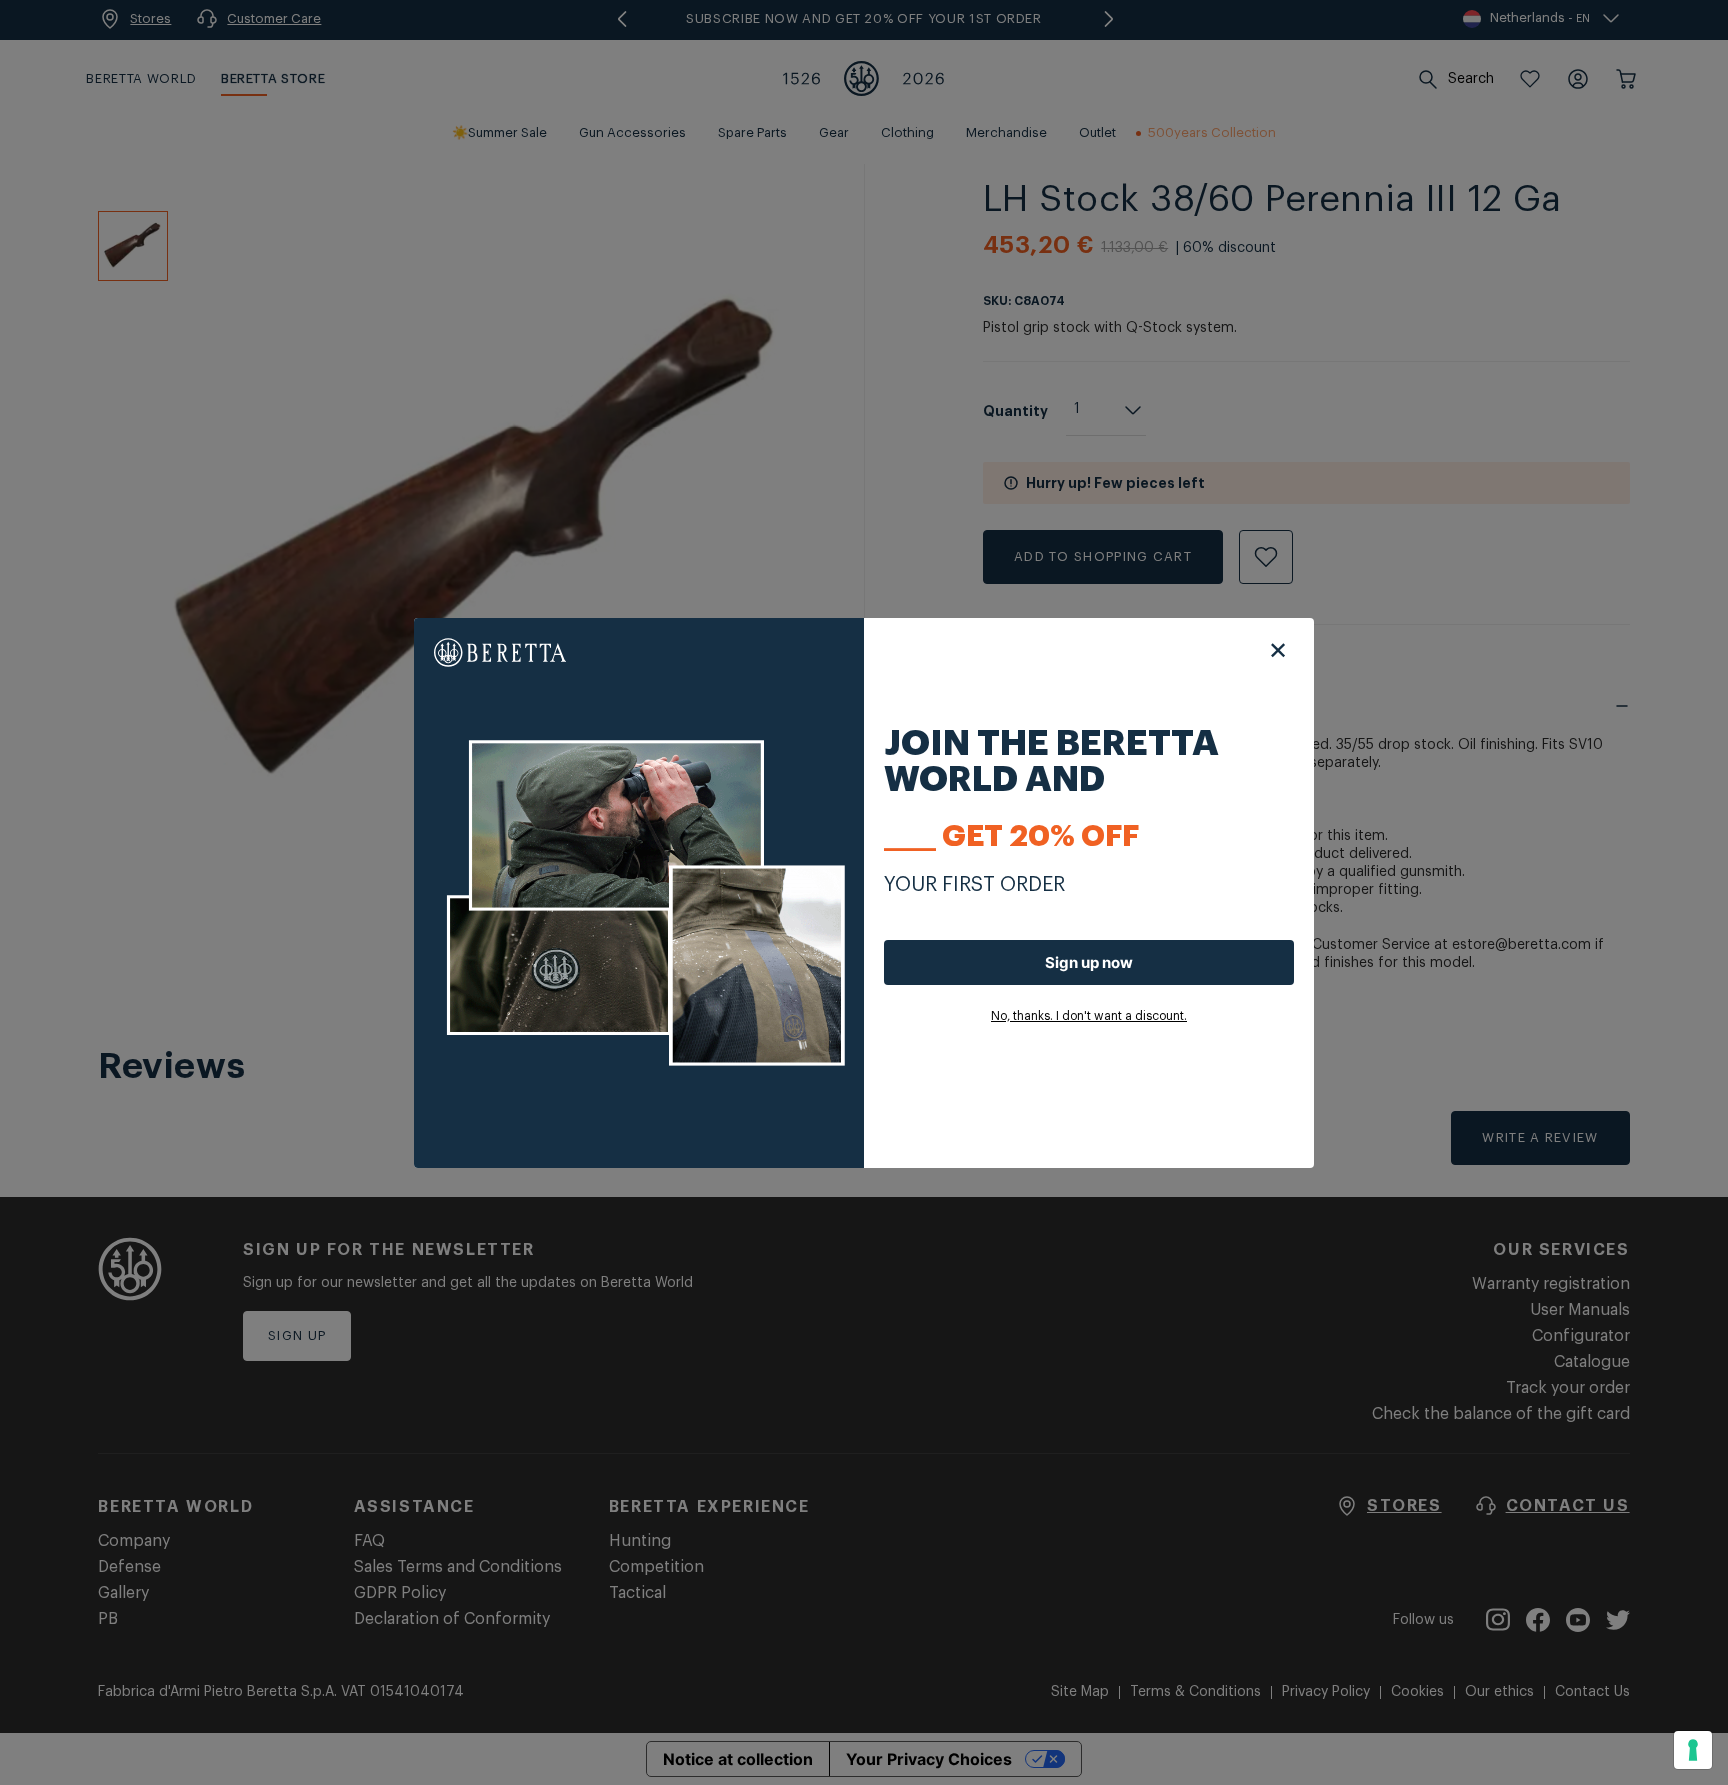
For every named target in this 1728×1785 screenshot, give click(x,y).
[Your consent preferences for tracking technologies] (1693, 1750)
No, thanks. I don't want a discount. (1089, 1016)
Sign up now (1089, 962)
